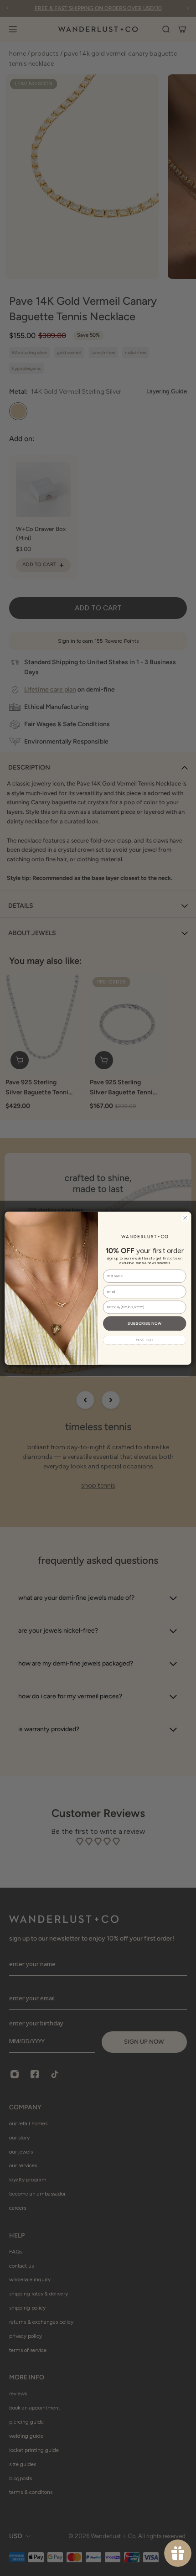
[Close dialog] (185, 1218)
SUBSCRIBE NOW (144, 1323)
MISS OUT (145, 1340)
